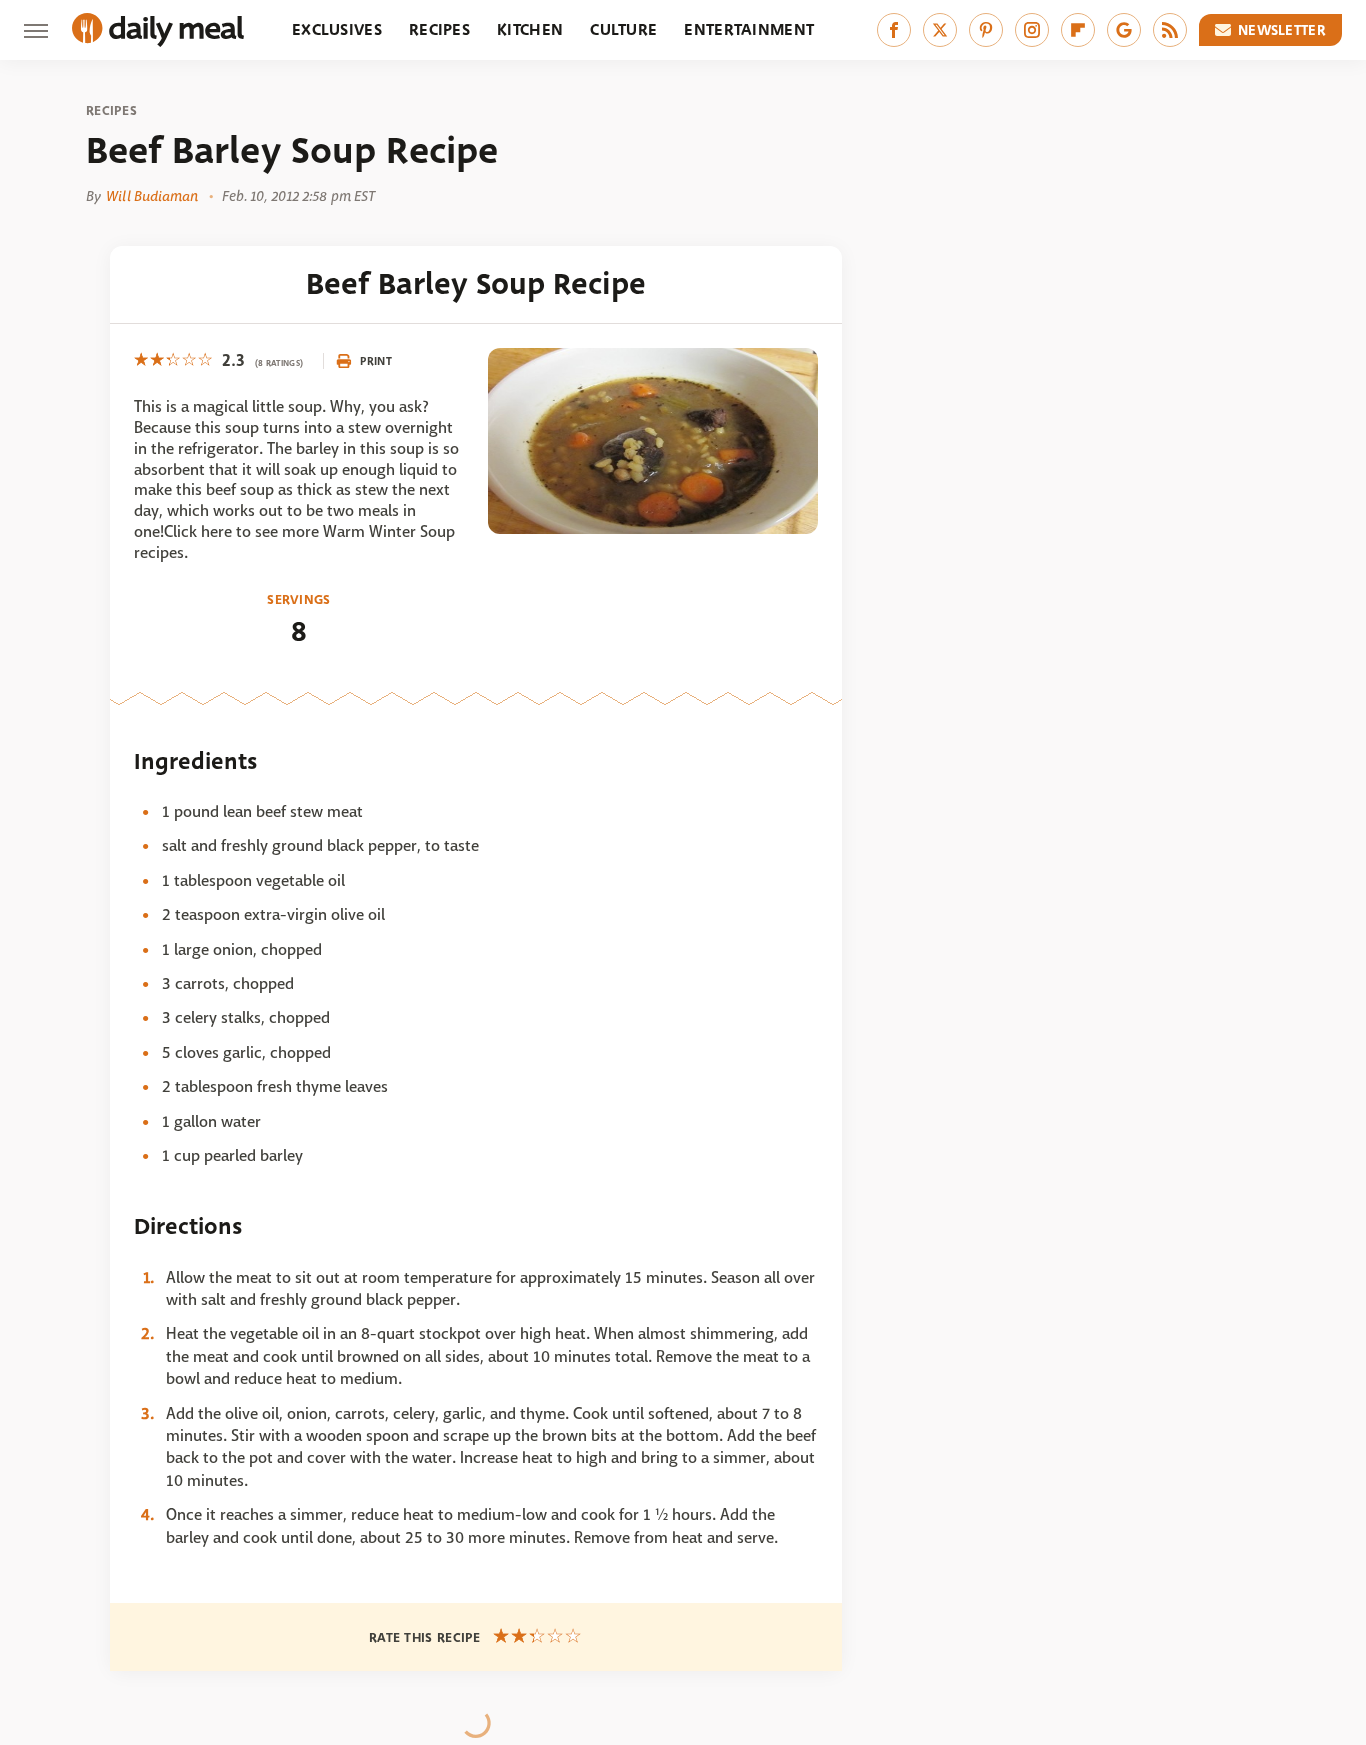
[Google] (1124, 30)
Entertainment (749, 29)
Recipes (439, 29)
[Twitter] (940, 30)
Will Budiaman (152, 196)
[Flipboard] (1078, 30)
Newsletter (1282, 30)
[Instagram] (1032, 30)
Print (376, 361)
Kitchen (530, 29)
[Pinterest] (986, 30)
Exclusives (337, 29)
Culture (623, 29)
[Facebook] (894, 30)
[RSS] (1170, 30)
